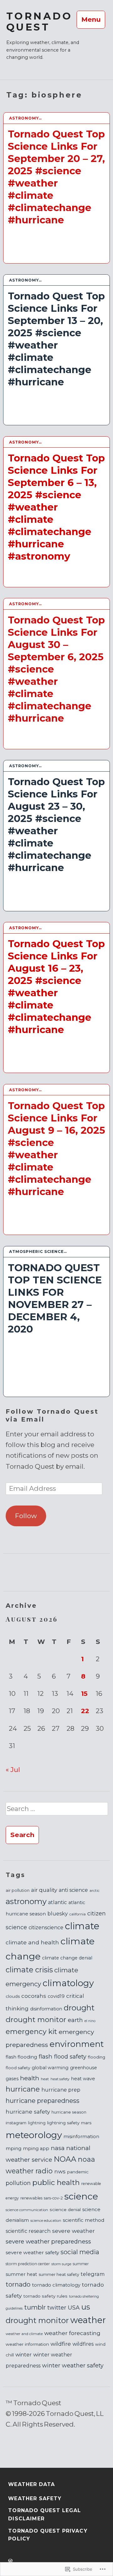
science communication (27, 2210)
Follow (26, 1516)
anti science (73, 1890)
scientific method (84, 2220)
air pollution (18, 1890)
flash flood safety (62, 2056)
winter (24, 2355)
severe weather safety (32, 2252)
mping (13, 2148)
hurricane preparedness (43, 2101)
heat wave (83, 2079)
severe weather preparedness (48, 2241)
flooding (97, 2057)
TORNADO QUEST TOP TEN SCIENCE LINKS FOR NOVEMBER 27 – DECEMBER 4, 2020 (55, 1298)
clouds (13, 1996)
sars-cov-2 (53, 2198)
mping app (36, 2149)
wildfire (61, 2344)
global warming (50, 2068)
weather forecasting (72, 2333)
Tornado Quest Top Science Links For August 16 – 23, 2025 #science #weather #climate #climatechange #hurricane (56, 987)
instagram (16, 2123)
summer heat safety (59, 2274)
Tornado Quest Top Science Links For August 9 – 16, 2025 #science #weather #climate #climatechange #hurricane (56, 1149)
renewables (31, 2198)
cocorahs (34, 1996)
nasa (58, 2148)
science (81, 2196)
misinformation (81, 2137)
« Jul (13, 1770)
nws (60, 2171)
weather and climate (24, 2334)
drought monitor (36, 2020)
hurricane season (69, 2112)
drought (79, 2008)
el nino (90, 2021)
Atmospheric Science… (38, 1252)
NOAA (65, 2159)
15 (84, 1693)
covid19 (56, 1996)
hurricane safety (28, 2112)
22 (85, 1711)
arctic (94, 1891)
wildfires (83, 2344)
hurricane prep (61, 2090)
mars (86, 2123)
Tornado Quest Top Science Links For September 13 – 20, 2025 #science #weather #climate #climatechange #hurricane (56, 339)
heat (45, 2079)
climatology (68, 1983)
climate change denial (67, 1958)
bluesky (58, 1914)
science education (46, 2221)
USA (74, 2308)
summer (81, 2264)
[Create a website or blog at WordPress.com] (10, 2561)
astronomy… (25, 118)
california (78, 1914)
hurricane (23, 2089)
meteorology (34, 2135)
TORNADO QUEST (39, 22)
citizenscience (46, 1928)
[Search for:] (56, 1811)
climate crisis (29, 1970)
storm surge (61, 2264)
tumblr (35, 2307)
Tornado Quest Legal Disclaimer (45, 2515)
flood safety (18, 2068)
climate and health (32, 1942)
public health (56, 2182)
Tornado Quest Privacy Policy (48, 2535)
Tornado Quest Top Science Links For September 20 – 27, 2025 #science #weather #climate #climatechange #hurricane (56, 177)
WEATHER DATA (32, 2484)
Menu (91, 19)
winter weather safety (73, 2365)
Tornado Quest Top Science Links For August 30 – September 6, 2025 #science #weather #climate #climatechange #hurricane (56, 669)
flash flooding (21, 2057)
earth (75, 2020)
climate (82, 1926)
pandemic (78, 2172)
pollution (18, 2183)
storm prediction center (28, 2264)
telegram (93, 2274)
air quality (44, 1890)
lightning (37, 2123)
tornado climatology (56, 2285)
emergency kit (31, 2031)
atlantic (57, 1902)
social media (80, 2252)
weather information (27, 2344)
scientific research (28, 2231)
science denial (65, 2210)
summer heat (21, 2274)
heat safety (60, 2079)
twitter (57, 2308)
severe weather (73, 2231)
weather (88, 2320)
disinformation (46, 2009)
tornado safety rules (45, 2296)
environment (77, 2044)
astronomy (26, 1901)
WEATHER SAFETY (35, 2498)
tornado (18, 2284)
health (30, 2078)
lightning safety (63, 2123)
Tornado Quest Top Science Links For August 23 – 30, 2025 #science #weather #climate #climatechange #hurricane (56, 825)
